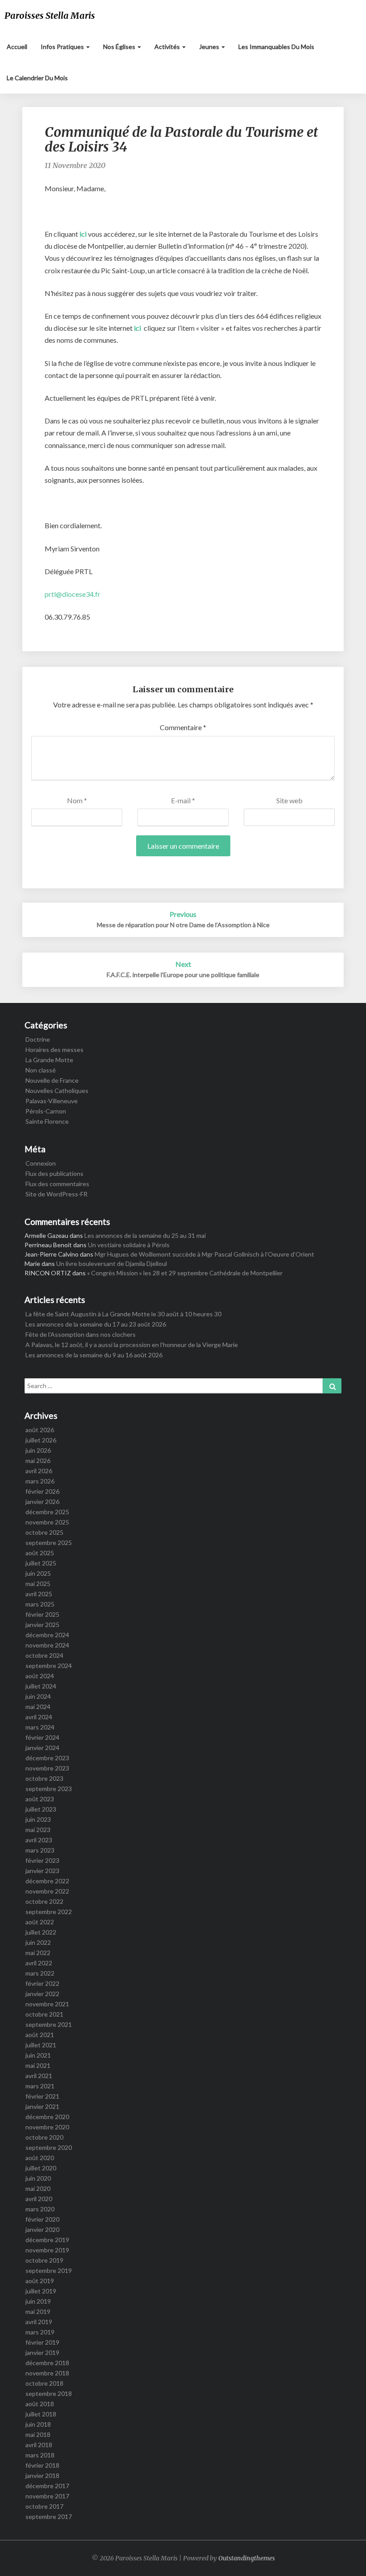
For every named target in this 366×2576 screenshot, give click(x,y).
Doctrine (38, 1039)
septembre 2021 (49, 2024)
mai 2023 (38, 1830)
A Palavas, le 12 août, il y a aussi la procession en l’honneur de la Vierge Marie (132, 1345)
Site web (289, 800)
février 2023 (42, 1860)
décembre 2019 (47, 2240)
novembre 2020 (47, 2127)
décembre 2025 (47, 1512)
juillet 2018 (41, 2414)
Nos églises (120, 47)
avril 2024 (39, 1717)
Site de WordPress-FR (56, 1194)
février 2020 (42, 2219)
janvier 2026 (42, 1502)
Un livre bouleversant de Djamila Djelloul (112, 1263)
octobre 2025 (44, 1532)
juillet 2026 (41, 1440)
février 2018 (42, 2465)
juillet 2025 (41, 1563)
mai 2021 (38, 2065)
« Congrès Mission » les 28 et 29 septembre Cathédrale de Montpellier (185, 1273)
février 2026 (42, 1491)
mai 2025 (38, 1584)
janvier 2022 (42, 1994)
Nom (77, 800)
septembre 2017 (49, 2516)
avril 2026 (39, 1471)
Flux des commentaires (57, 1184)
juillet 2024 (41, 1686)
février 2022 (42, 1983)
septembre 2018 (49, 2393)
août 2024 (40, 1676)
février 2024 (42, 1737)
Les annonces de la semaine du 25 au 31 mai (145, 1235)
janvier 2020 (42, 2229)
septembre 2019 (49, 2270)
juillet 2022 (41, 1932)
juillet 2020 (41, 2168)
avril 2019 (39, 2322)
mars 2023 (40, 1850)
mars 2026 (40, 1481)
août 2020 (40, 2158)
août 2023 (40, 1799)
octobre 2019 (44, 2260)
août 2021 (40, 2035)
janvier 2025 (42, 1625)
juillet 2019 (41, 2291)
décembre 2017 (47, 2486)
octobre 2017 (44, 2506)
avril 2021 (39, 2076)
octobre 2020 (44, 2137)
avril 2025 (39, 1594)
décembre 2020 (47, 2117)
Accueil (17, 47)
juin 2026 (38, 1450)
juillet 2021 (41, 2045)
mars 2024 (40, 1727)
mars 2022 (40, 1973)
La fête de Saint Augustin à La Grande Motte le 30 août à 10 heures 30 (123, 1314)
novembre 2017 (47, 2496)
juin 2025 (38, 1573)
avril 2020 (39, 2199)
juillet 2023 (41, 1809)
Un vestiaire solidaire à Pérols (129, 1245)
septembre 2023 (49, 1789)
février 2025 (42, 1614)
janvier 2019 (42, 2352)
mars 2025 (40, 1604)
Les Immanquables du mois (276, 47)
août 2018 (40, 2404)
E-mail (183, 800)
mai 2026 (38, 1461)
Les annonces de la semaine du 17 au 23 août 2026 (96, 1324)
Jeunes (210, 47)
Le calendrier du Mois (37, 78)
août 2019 (40, 2281)
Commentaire (183, 727)
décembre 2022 (47, 1881)
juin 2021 (38, 2055)
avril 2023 (39, 1840)
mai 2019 (38, 2311)
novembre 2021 (47, 2004)
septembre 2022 (49, 1912)
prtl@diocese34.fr (73, 594)
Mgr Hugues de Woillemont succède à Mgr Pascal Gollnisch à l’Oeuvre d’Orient (204, 1254)
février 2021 (42, 2096)
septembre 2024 (49, 1666)
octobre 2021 (44, 2014)
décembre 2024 (47, 1635)
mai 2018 (38, 2434)
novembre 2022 (47, 1891)
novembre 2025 (47, 1522)
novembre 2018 (47, 2373)
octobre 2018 (44, 2383)
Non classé (41, 1070)
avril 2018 (39, 2445)
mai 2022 (38, 1953)
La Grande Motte (49, 1060)
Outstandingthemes (247, 2558)
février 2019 (42, 2342)
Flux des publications (54, 1173)
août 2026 (40, 1430)
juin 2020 (38, 2178)
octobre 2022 (44, 1901)
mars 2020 (40, 2209)
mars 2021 (40, 2086)
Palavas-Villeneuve (52, 1101)
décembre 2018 (47, 2363)
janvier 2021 (42, 2106)
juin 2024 (38, 1696)
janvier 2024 (42, 1748)
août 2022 (40, 1922)
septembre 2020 (49, 2147)
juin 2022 (38, 1942)
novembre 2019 (47, 2250)
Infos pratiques (63, 47)
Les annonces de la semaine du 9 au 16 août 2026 (94, 1355)
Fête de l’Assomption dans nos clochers (81, 1334)
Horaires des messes (54, 1050)
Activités (168, 47)
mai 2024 (38, 1707)
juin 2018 (38, 2424)
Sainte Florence (47, 1121)
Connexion (41, 1163)
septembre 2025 (49, 1543)
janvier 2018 (42, 2475)
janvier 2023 (42, 1871)
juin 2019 (38, 2301)
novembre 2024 (47, 1645)
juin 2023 (38, 1819)
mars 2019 (40, 2332)
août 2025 (40, 1553)
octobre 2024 (44, 1655)
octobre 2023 (44, 1778)
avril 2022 (39, 1963)
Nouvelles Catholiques (57, 1091)
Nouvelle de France (52, 1080)
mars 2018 (40, 2455)
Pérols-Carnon (46, 1111)
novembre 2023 (47, 1768)
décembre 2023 (47, 1758)
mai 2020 (38, 2188)
